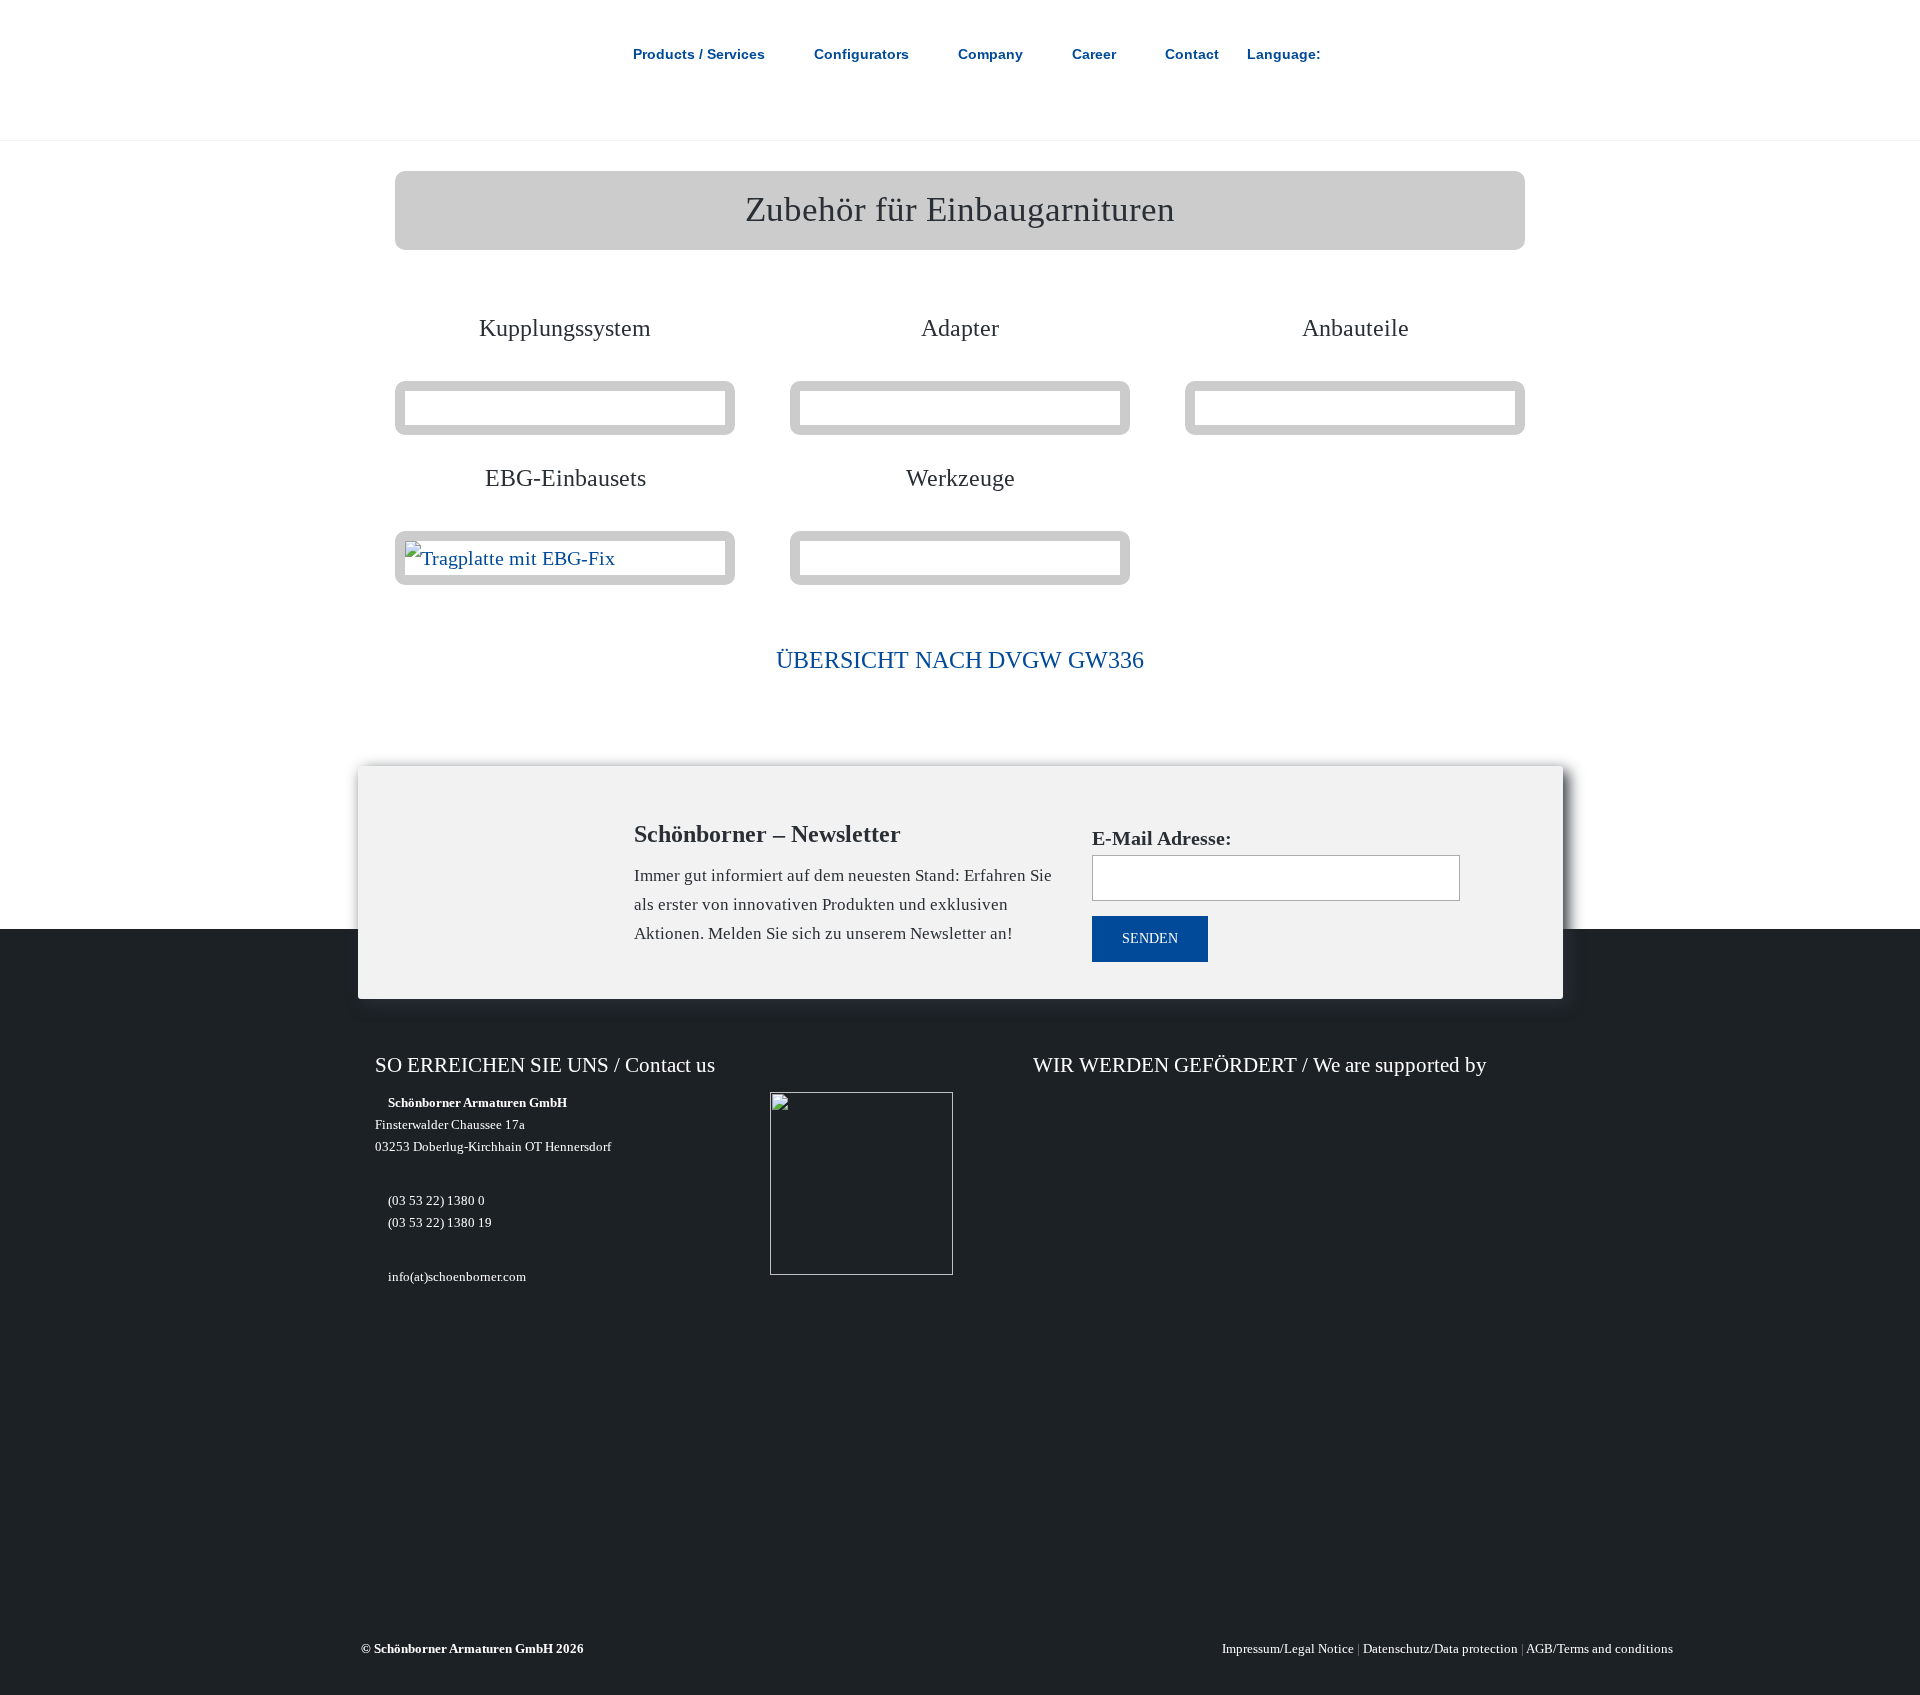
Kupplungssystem (565, 328)
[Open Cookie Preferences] (44, 1668)
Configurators (861, 54)
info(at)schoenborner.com (455, 1276)
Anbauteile (1355, 328)
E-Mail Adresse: (1162, 838)
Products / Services (699, 54)
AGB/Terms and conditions (1599, 1648)
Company (990, 54)
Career (1094, 54)
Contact (1192, 54)
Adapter (960, 328)
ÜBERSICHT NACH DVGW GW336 (960, 660)
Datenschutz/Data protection (1440, 1648)
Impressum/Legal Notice (1288, 1648)
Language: (1286, 54)
